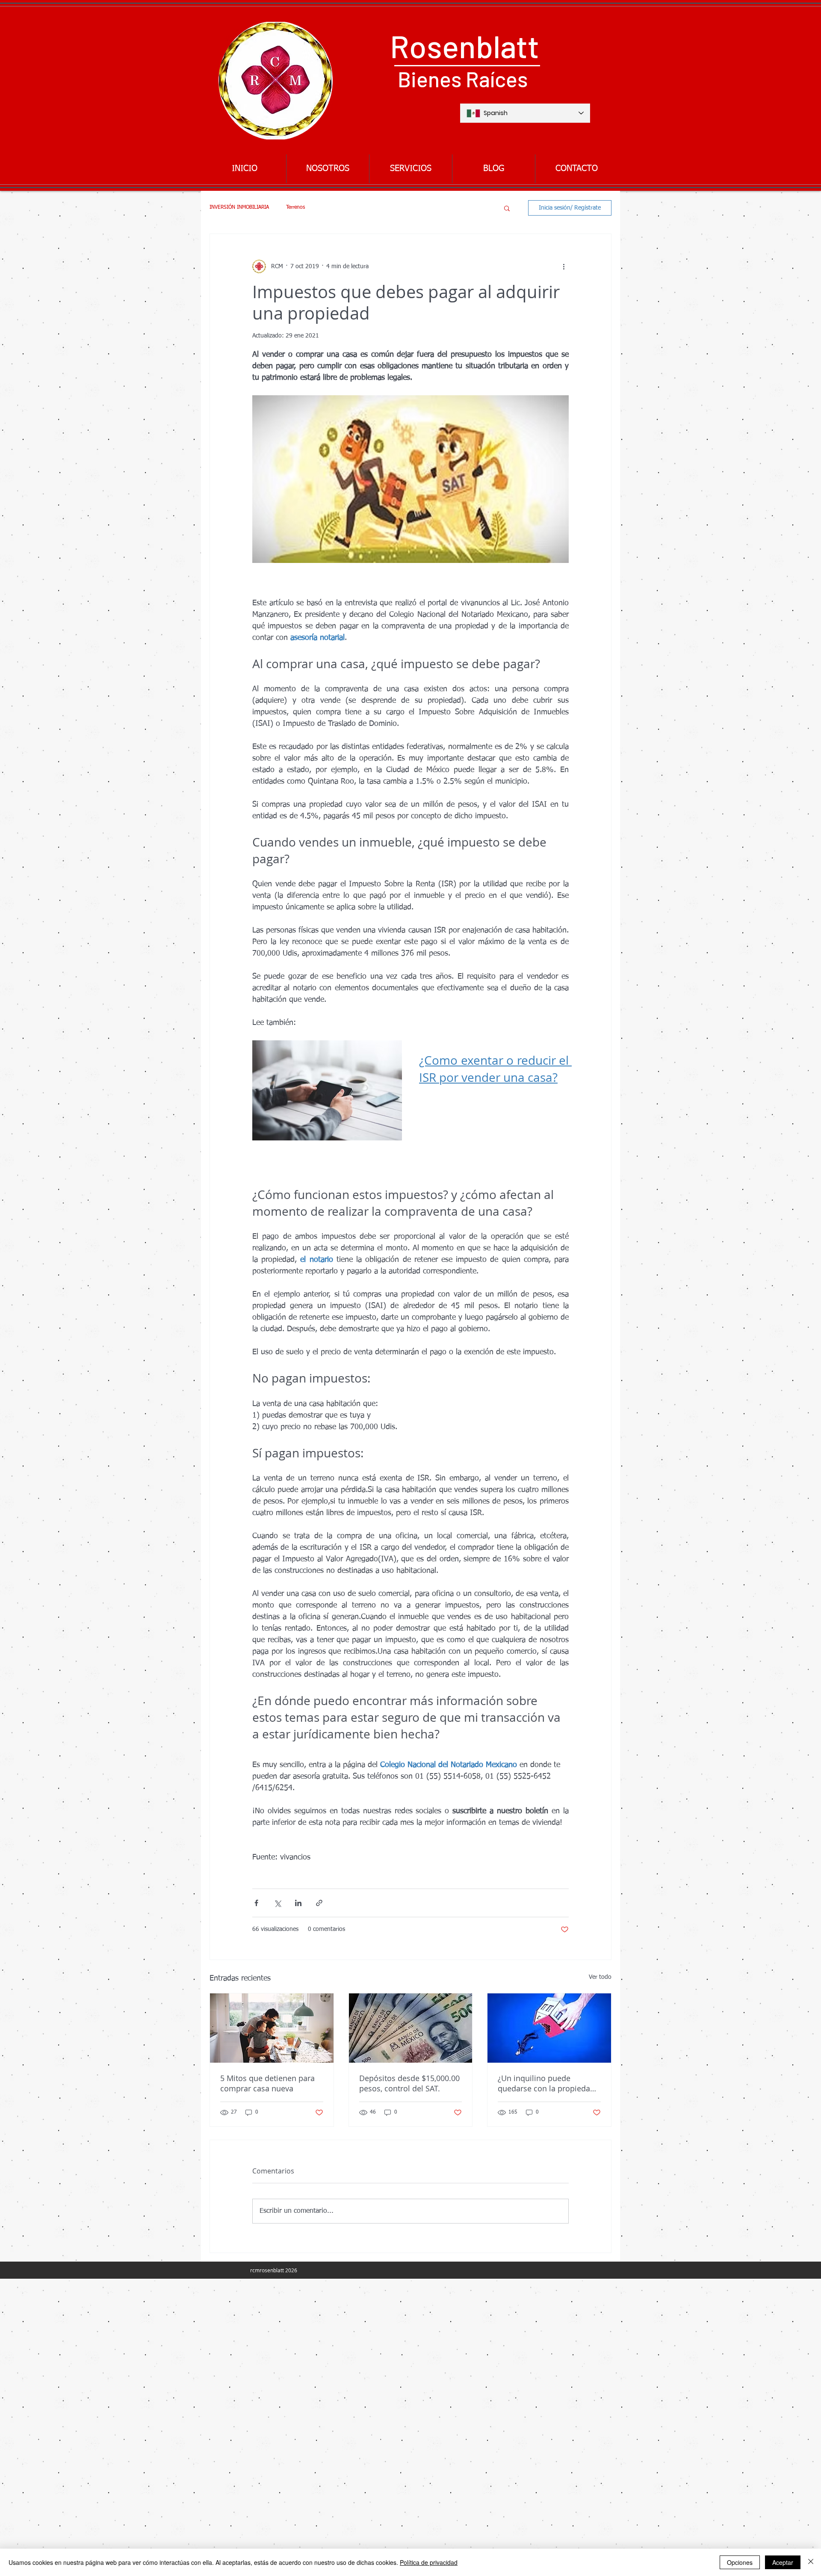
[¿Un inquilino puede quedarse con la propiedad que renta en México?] (549, 2028)
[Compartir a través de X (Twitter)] (277, 1903)
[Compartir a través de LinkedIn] (298, 1903)
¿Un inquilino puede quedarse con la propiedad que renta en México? (546, 2083)
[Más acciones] (564, 266)
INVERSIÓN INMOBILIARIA (239, 207)
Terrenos (295, 207)
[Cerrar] (811, 2562)
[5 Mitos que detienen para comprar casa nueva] (272, 2028)
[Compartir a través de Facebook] (256, 1903)
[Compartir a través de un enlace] (319, 1903)
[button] (507, 208)
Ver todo (600, 1977)
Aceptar (783, 2562)
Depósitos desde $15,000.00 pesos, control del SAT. (409, 2083)
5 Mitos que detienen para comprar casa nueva (267, 2083)
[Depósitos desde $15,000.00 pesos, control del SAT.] (411, 2028)
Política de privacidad (429, 2562)
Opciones (740, 2562)
